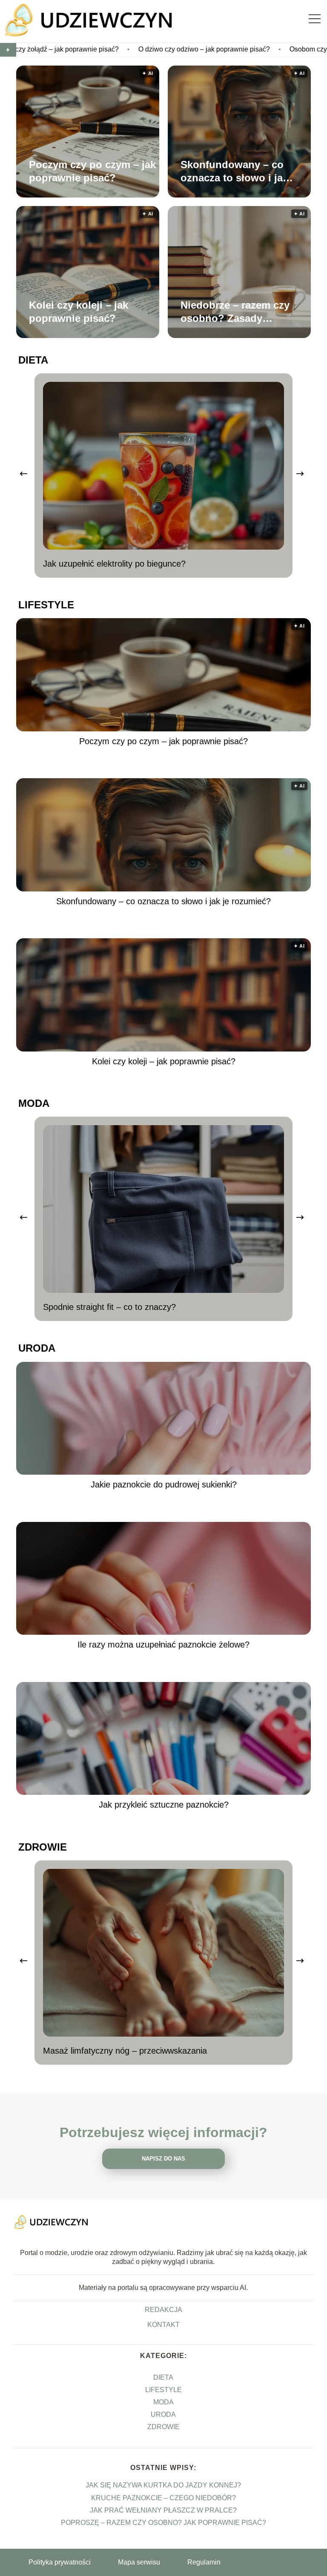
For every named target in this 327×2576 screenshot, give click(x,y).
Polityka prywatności (60, 2562)
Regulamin (204, 2562)
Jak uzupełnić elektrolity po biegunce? (114, 564)
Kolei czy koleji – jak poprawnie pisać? (79, 311)
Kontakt (163, 2325)
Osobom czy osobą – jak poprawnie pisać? (259, 49)
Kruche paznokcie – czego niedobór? (163, 2498)
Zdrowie (43, 1847)
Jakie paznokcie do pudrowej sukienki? (164, 1484)
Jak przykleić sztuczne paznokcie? (164, 1805)
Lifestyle (46, 605)
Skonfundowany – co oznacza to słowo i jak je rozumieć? (234, 171)
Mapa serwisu (139, 2562)
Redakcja (163, 2310)
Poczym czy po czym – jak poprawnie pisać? (92, 171)
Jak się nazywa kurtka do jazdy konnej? (163, 2485)
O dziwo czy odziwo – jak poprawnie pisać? (109, 49)
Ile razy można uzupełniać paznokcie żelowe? (163, 1645)
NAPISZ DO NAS (163, 2159)
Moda (34, 1103)
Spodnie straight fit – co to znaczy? (109, 1307)
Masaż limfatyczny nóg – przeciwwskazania (125, 2051)
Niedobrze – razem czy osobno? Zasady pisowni (235, 312)
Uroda (37, 1348)
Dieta (33, 360)
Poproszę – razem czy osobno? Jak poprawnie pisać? (163, 2523)
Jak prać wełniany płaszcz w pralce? (163, 2510)
